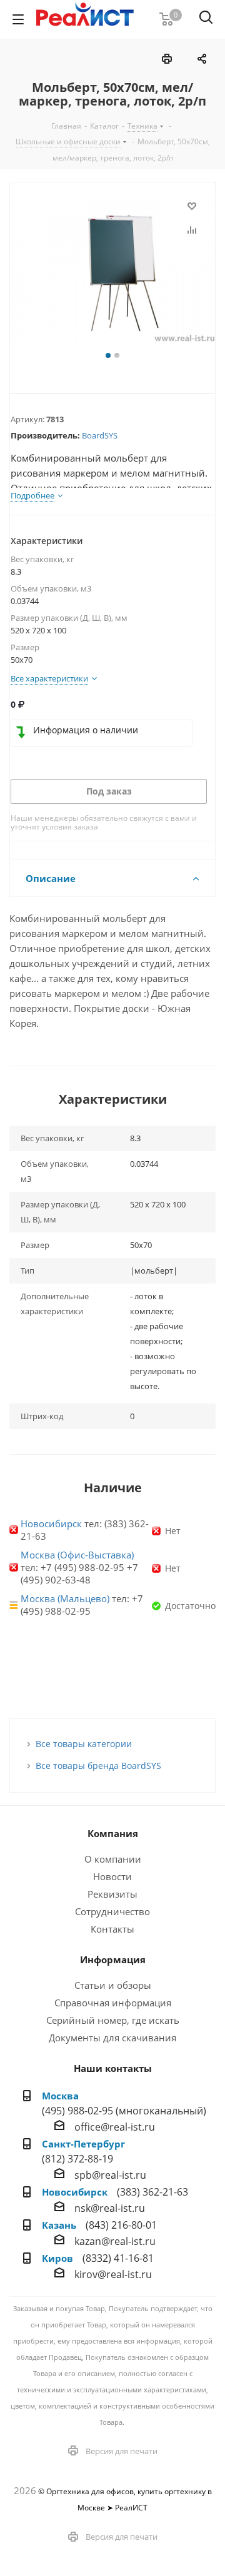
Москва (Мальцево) (65, 1598)
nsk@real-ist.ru (110, 2208)
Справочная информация (113, 2003)
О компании (113, 1859)
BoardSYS (100, 435)
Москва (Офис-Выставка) (77, 1555)
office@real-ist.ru (115, 2127)
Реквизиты (112, 1894)
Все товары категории (84, 1744)
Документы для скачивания (112, 2038)
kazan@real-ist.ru (115, 2241)
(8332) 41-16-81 (118, 2258)
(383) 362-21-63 (152, 2192)
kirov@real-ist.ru (113, 2274)
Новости (112, 1876)
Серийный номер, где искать (113, 2020)
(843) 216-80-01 (121, 2225)
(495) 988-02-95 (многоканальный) (124, 2111)
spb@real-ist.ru (110, 2175)
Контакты (112, 1929)
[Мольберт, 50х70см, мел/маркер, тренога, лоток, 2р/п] (112, 273)
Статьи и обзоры (113, 1985)
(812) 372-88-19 (77, 2159)
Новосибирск (51, 1523)
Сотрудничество (112, 1911)
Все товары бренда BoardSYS (98, 1766)
